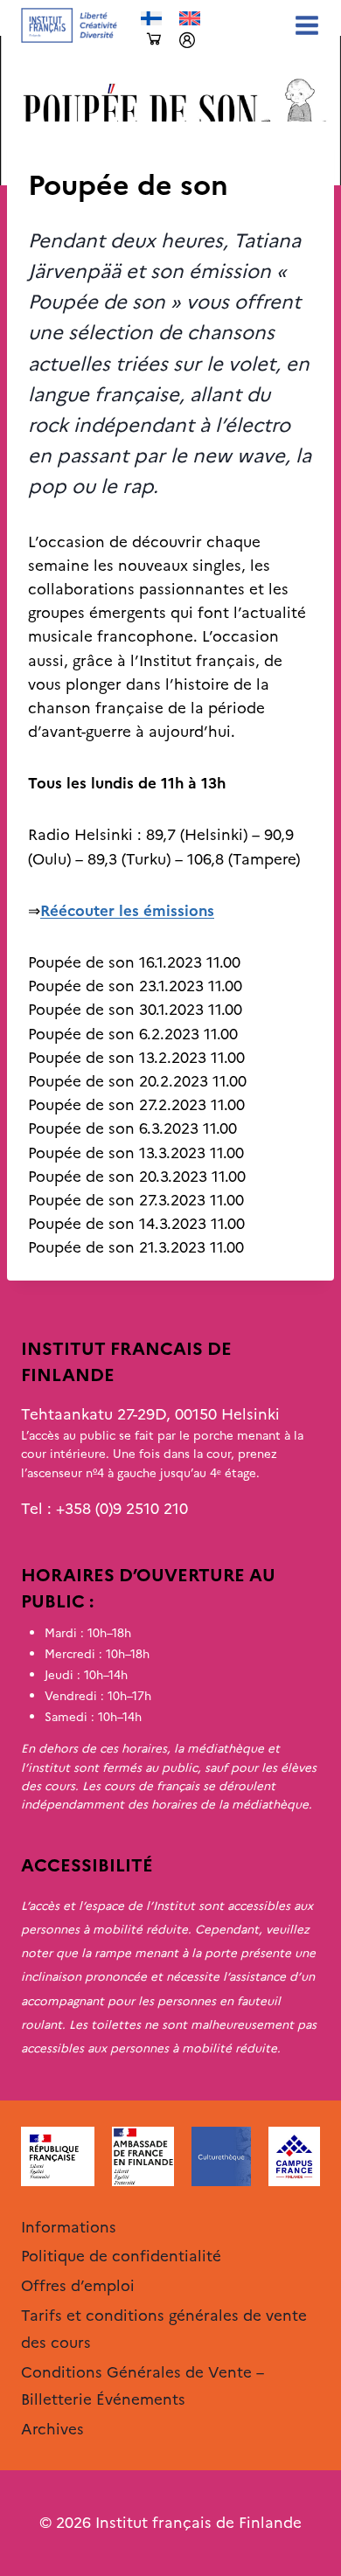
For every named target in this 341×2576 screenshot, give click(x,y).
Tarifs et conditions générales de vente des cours (164, 2329)
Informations (69, 2227)
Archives (58, 150)
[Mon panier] (154, 40)
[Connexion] (187, 40)
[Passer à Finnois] (151, 19)
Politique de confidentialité (121, 2256)
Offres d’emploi (78, 2286)
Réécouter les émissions (127, 911)
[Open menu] (303, 25)
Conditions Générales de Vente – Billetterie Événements (143, 2386)
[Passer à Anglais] (190, 19)
